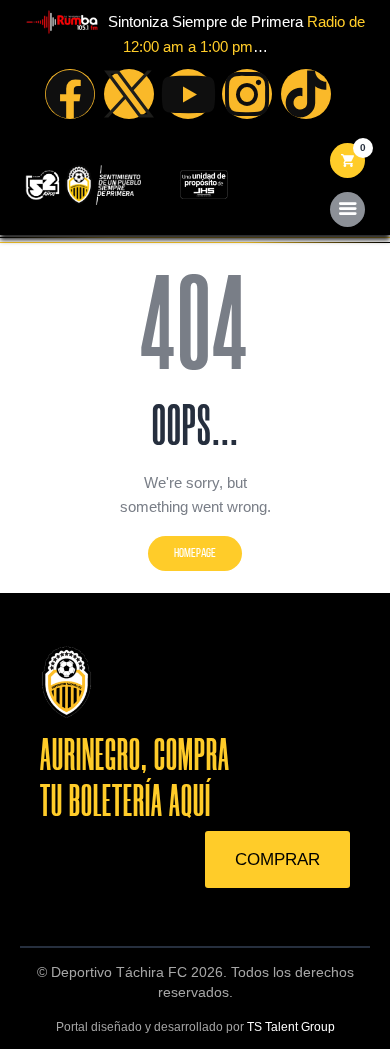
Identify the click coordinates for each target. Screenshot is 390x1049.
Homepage (195, 552)
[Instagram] (247, 94)
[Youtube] (188, 94)
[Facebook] (70, 94)
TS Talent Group (291, 1027)
